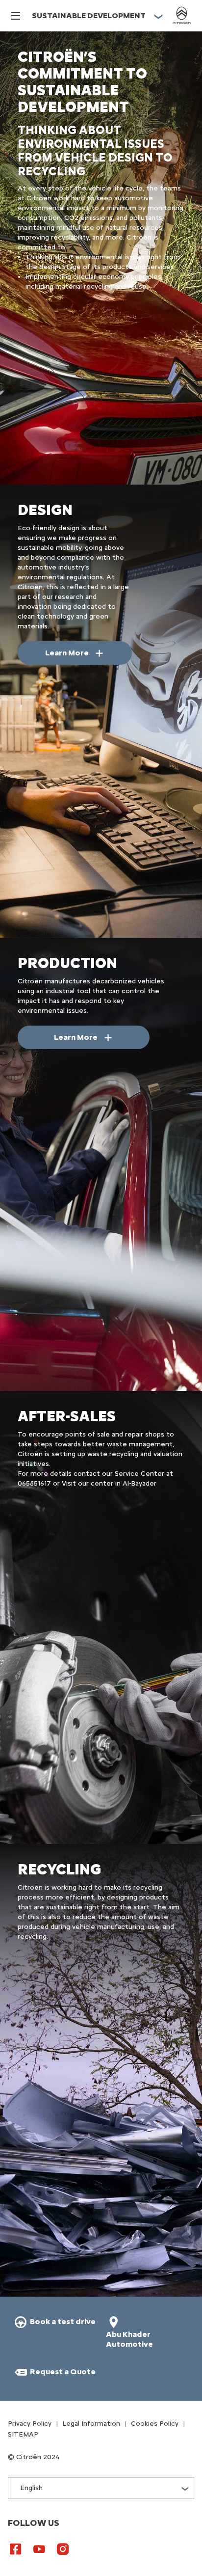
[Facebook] (16, 2549)
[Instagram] (63, 2549)
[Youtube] (39, 2549)
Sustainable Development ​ (89, 15)
